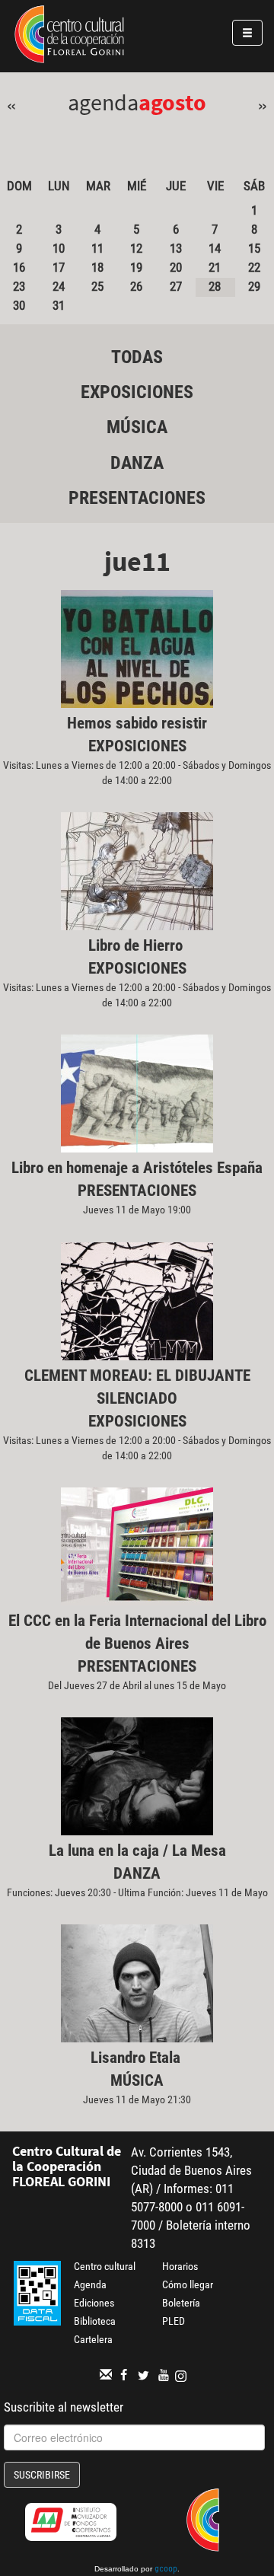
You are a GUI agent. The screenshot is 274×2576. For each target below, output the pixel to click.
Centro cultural (105, 2266)
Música (137, 427)
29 (254, 286)
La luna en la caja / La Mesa (137, 1851)
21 (215, 267)
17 (59, 267)
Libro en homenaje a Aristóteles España (137, 1168)
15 (254, 248)
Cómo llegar (188, 2284)
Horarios (180, 2266)
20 (176, 267)
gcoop (166, 2570)
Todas (137, 357)
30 (19, 305)
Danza (137, 463)
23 (19, 286)
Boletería (181, 2303)
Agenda (90, 2284)
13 (176, 248)
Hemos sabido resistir (137, 723)
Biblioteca (95, 2321)
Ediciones (94, 2303)
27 (176, 286)
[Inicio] (69, 37)
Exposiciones (137, 392)
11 (97, 248)
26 (136, 286)
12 (136, 248)
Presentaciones (137, 498)
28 (215, 286)
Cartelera (93, 2339)
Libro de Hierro (137, 945)
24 (59, 286)
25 (97, 286)
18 (97, 267)
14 (215, 248)
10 (59, 248)
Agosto (172, 102)
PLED (174, 2321)
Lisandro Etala (137, 2058)
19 (136, 267)
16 (19, 267)
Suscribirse (42, 2475)
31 (59, 305)
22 (254, 267)
